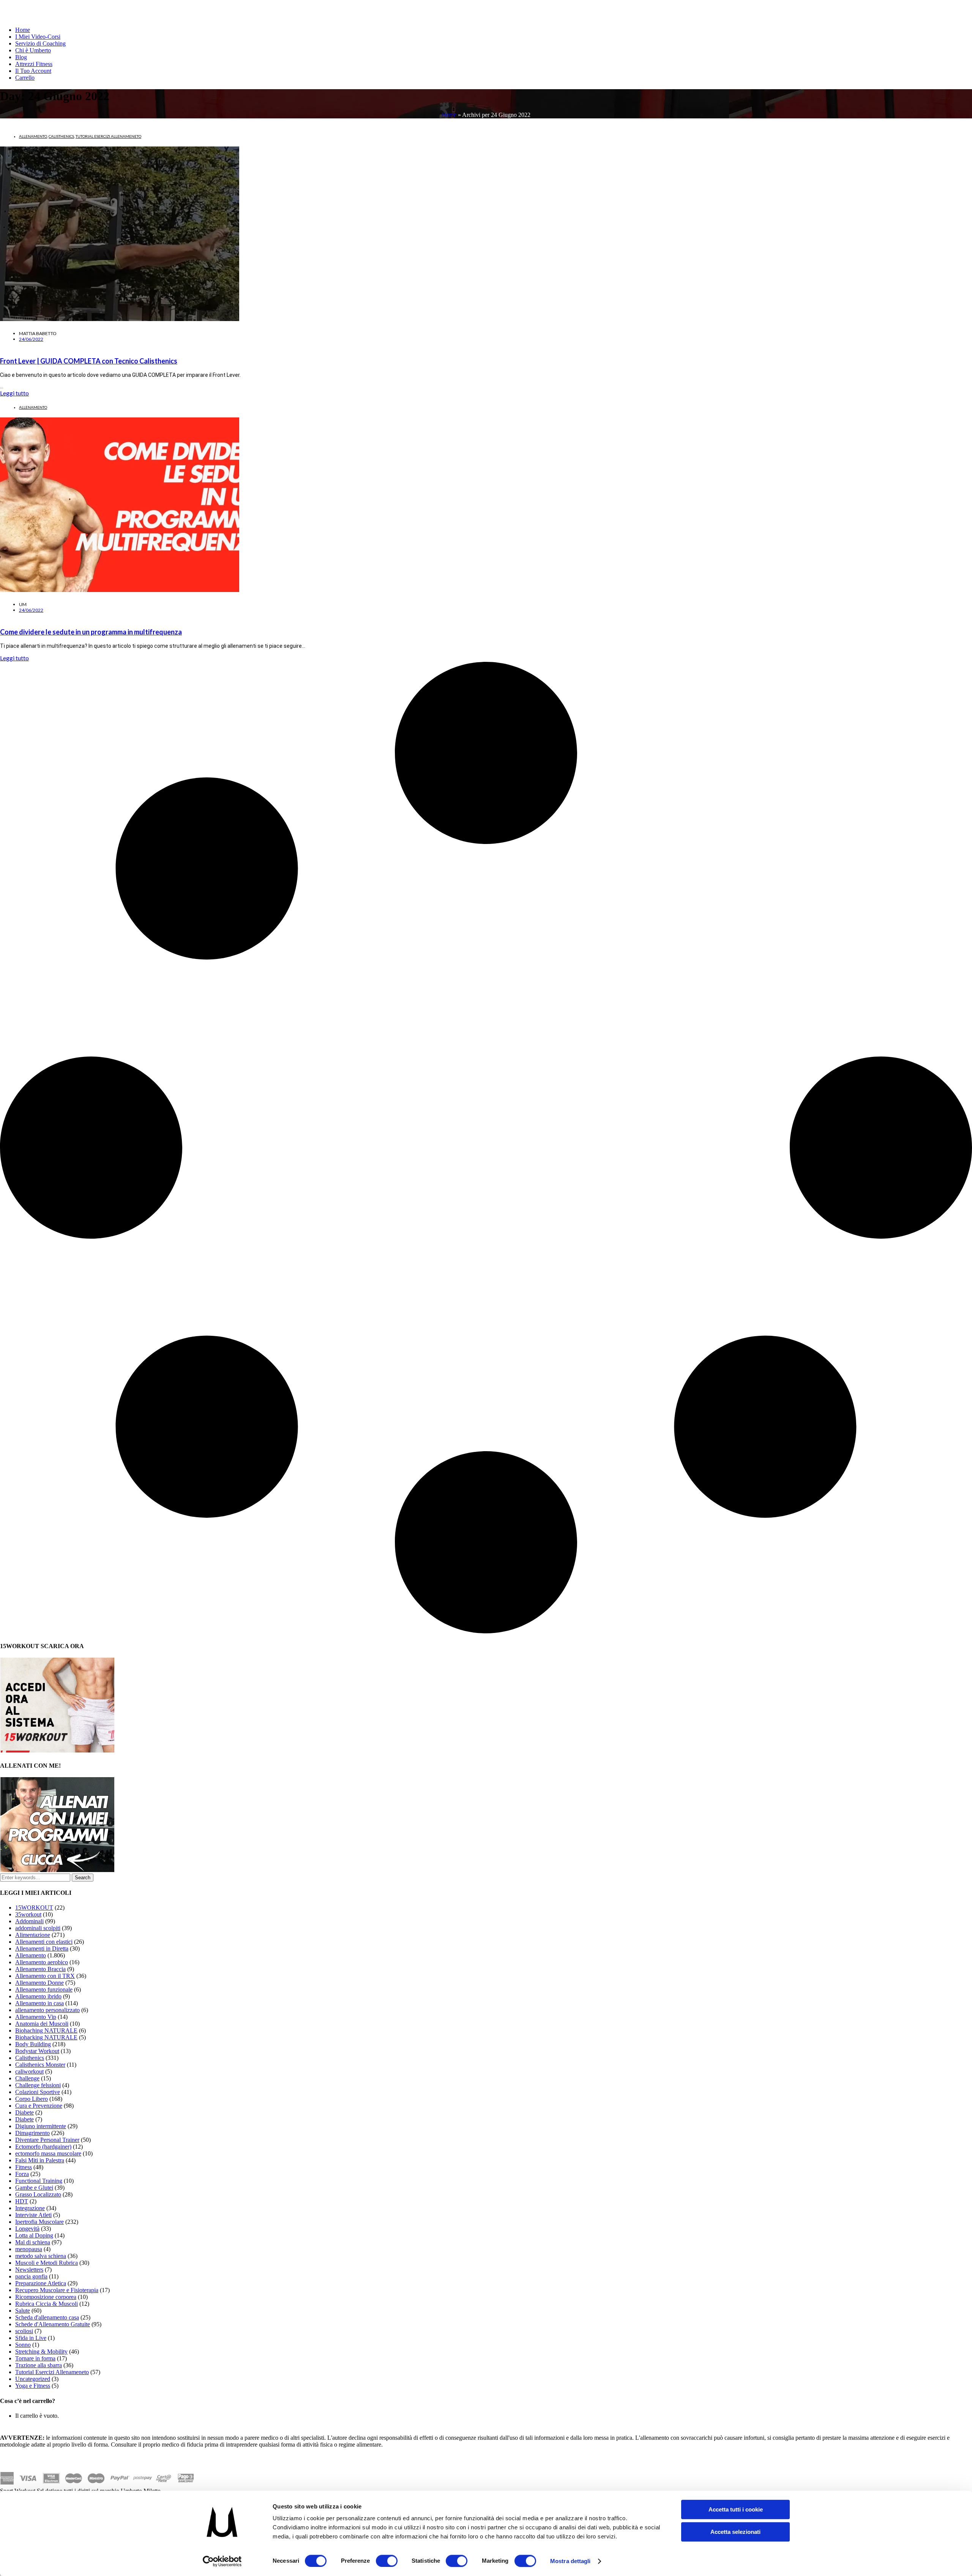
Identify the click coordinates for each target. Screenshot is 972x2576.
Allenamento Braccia (40, 1969)
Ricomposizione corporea (46, 2297)
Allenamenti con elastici (44, 1942)
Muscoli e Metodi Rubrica (47, 2263)
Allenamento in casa (39, 2003)
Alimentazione (33, 1935)
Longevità (27, 2229)
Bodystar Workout (37, 2051)
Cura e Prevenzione (39, 2106)
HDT (22, 2201)
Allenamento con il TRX (45, 1976)
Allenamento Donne (39, 1983)
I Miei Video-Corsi (38, 37)
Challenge (27, 2078)
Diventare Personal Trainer (47, 2140)
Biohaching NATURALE (46, 2030)
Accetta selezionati (735, 2532)
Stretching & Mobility (41, 2352)
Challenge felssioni (38, 2085)
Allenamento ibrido (38, 1996)
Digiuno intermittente (41, 2126)
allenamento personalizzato (47, 2010)
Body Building (33, 2044)
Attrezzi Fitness (34, 64)
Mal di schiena (33, 2242)
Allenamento (33, 136)
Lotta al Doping (34, 2235)
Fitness (24, 2167)
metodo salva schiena (41, 2256)
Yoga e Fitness (33, 2386)
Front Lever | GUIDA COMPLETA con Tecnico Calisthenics (89, 361)
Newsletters (29, 2270)
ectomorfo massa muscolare (48, 2153)
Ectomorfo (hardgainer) (43, 2147)
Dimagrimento (32, 2133)
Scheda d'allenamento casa (47, 2317)
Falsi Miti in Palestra (40, 2160)
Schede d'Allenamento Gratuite (53, 2324)
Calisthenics (61, 136)
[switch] (387, 2561)
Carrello (25, 78)
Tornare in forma (35, 2358)
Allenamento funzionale (44, 1989)
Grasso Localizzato (38, 2194)
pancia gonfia (31, 2276)
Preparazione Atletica (41, 2283)
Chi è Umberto (33, 50)
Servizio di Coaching (40, 43)
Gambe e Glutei (34, 2188)
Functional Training (39, 2181)
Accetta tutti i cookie (736, 2509)
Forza (22, 2174)
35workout (28, 1914)
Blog (21, 57)
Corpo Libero (32, 2099)
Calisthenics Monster (40, 2065)
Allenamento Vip (36, 2017)
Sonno (23, 2345)
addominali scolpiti (38, 1928)
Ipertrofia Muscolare (39, 2222)
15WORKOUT (34, 1908)
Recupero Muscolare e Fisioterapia (57, 2290)
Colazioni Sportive (38, 2092)
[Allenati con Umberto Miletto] (57, 1870)
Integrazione (30, 2208)
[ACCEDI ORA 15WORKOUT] (57, 1750)
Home (23, 30)
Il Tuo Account (33, 71)
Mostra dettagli (570, 2561)
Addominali (29, 1921)
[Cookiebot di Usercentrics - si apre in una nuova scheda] (222, 2561)
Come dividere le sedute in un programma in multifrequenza (91, 632)
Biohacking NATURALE (46, 2037)
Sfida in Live (31, 2338)
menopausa (29, 2249)
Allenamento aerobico (42, 1962)
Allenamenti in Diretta (42, 1949)
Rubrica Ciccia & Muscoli (47, 2304)
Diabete (24, 2112)
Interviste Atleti (33, 2215)
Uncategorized (33, 2379)
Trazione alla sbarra (39, 2365)
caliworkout (29, 2071)
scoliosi (24, 2331)
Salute (23, 2311)
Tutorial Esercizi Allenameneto (108, 136)
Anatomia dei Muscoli (42, 2024)
